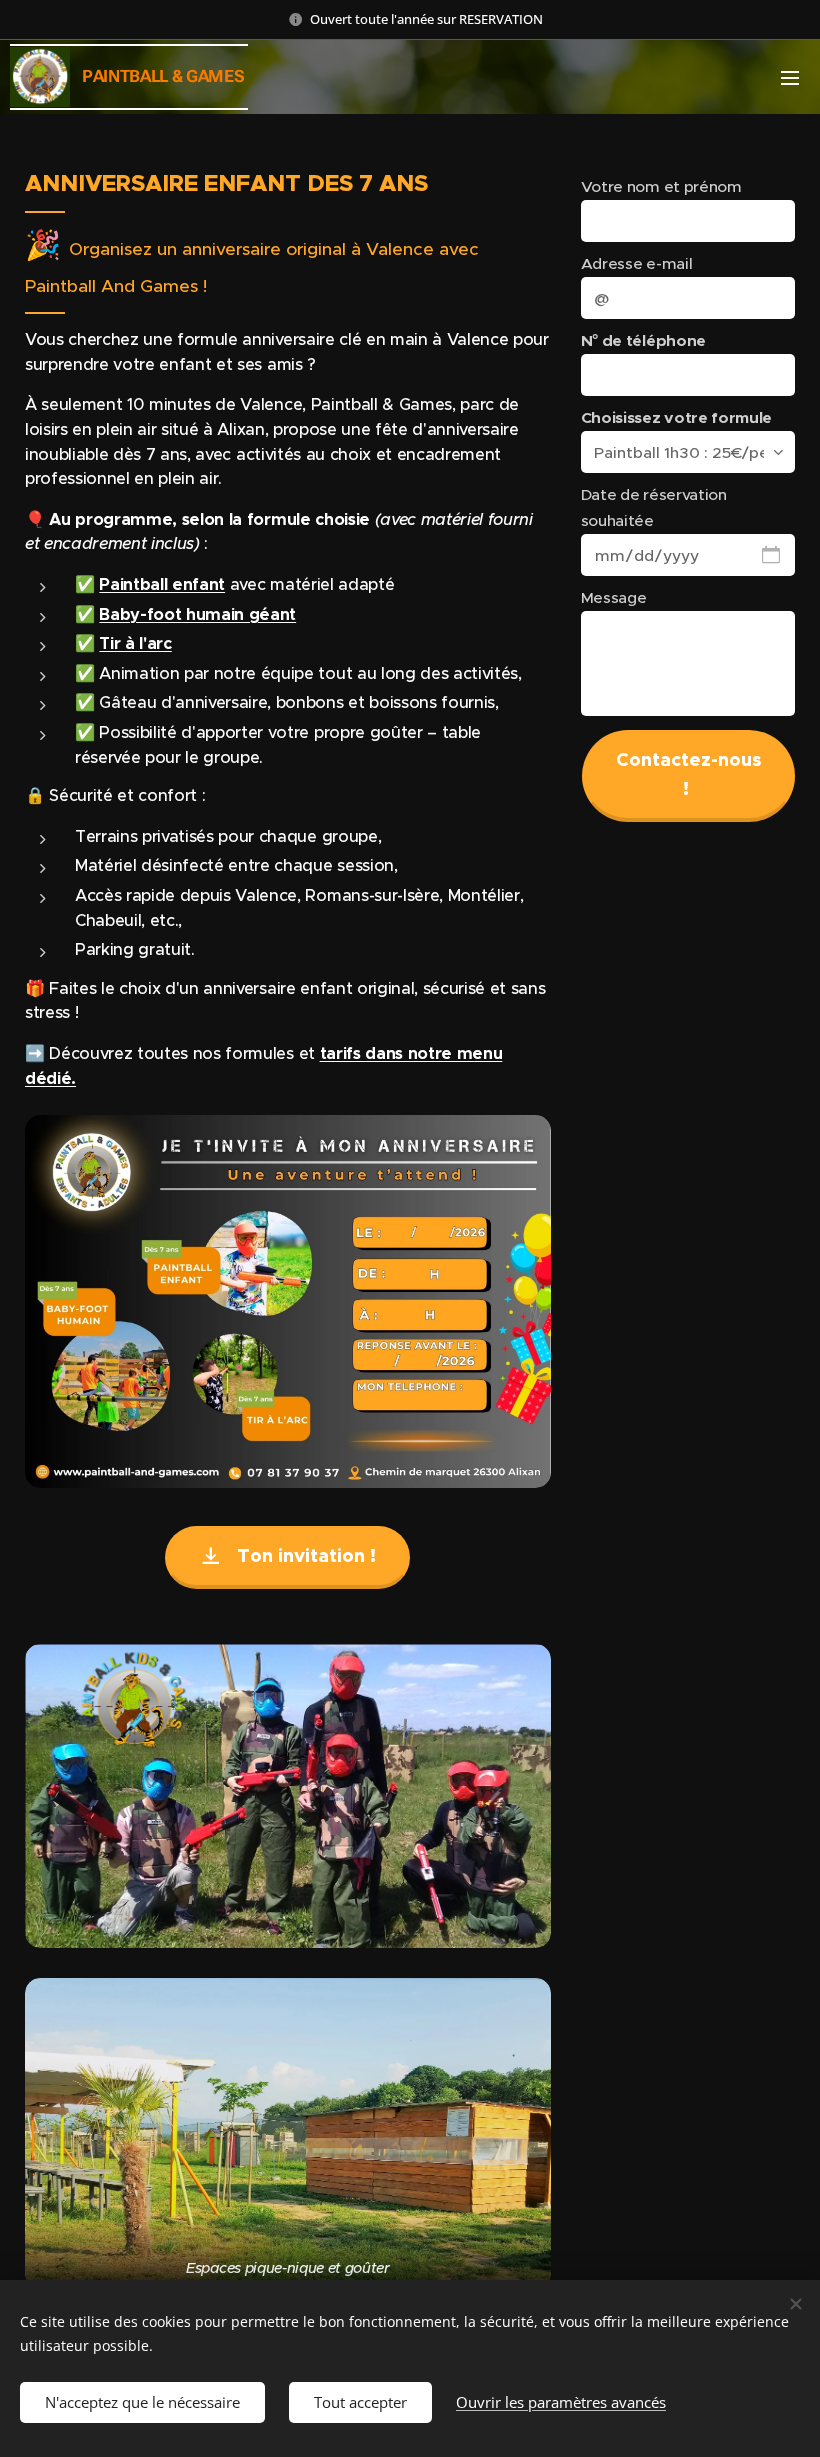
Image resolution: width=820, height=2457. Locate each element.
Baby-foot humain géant (197, 614)
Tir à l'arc (135, 643)
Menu (790, 77)
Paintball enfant (162, 584)
